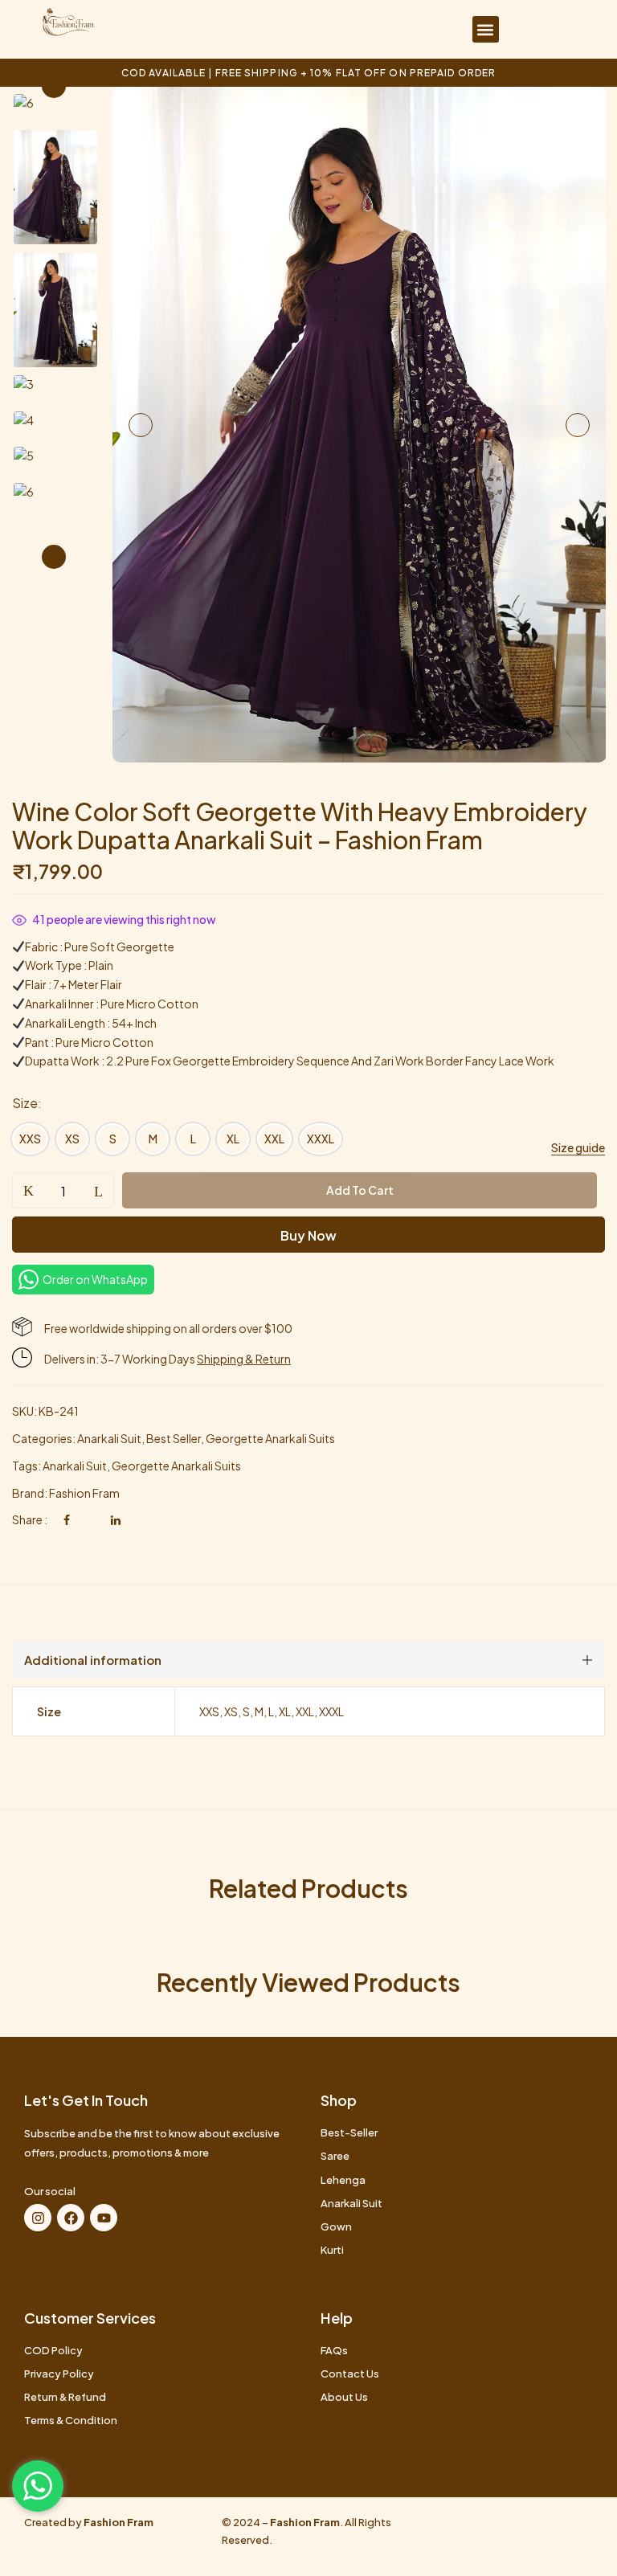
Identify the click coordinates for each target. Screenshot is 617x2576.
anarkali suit (75, 1466)
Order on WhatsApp (95, 1279)
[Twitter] (90, 1519)
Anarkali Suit (109, 1438)
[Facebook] (67, 1519)
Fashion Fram (84, 1493)
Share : (30, 1519)
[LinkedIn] (116, 1519)
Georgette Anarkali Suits (270, 1438)
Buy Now (308, 1235)
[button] (486, 29)
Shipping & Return (244, 1359)
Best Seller (174, 1438)
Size (25, 1103)
